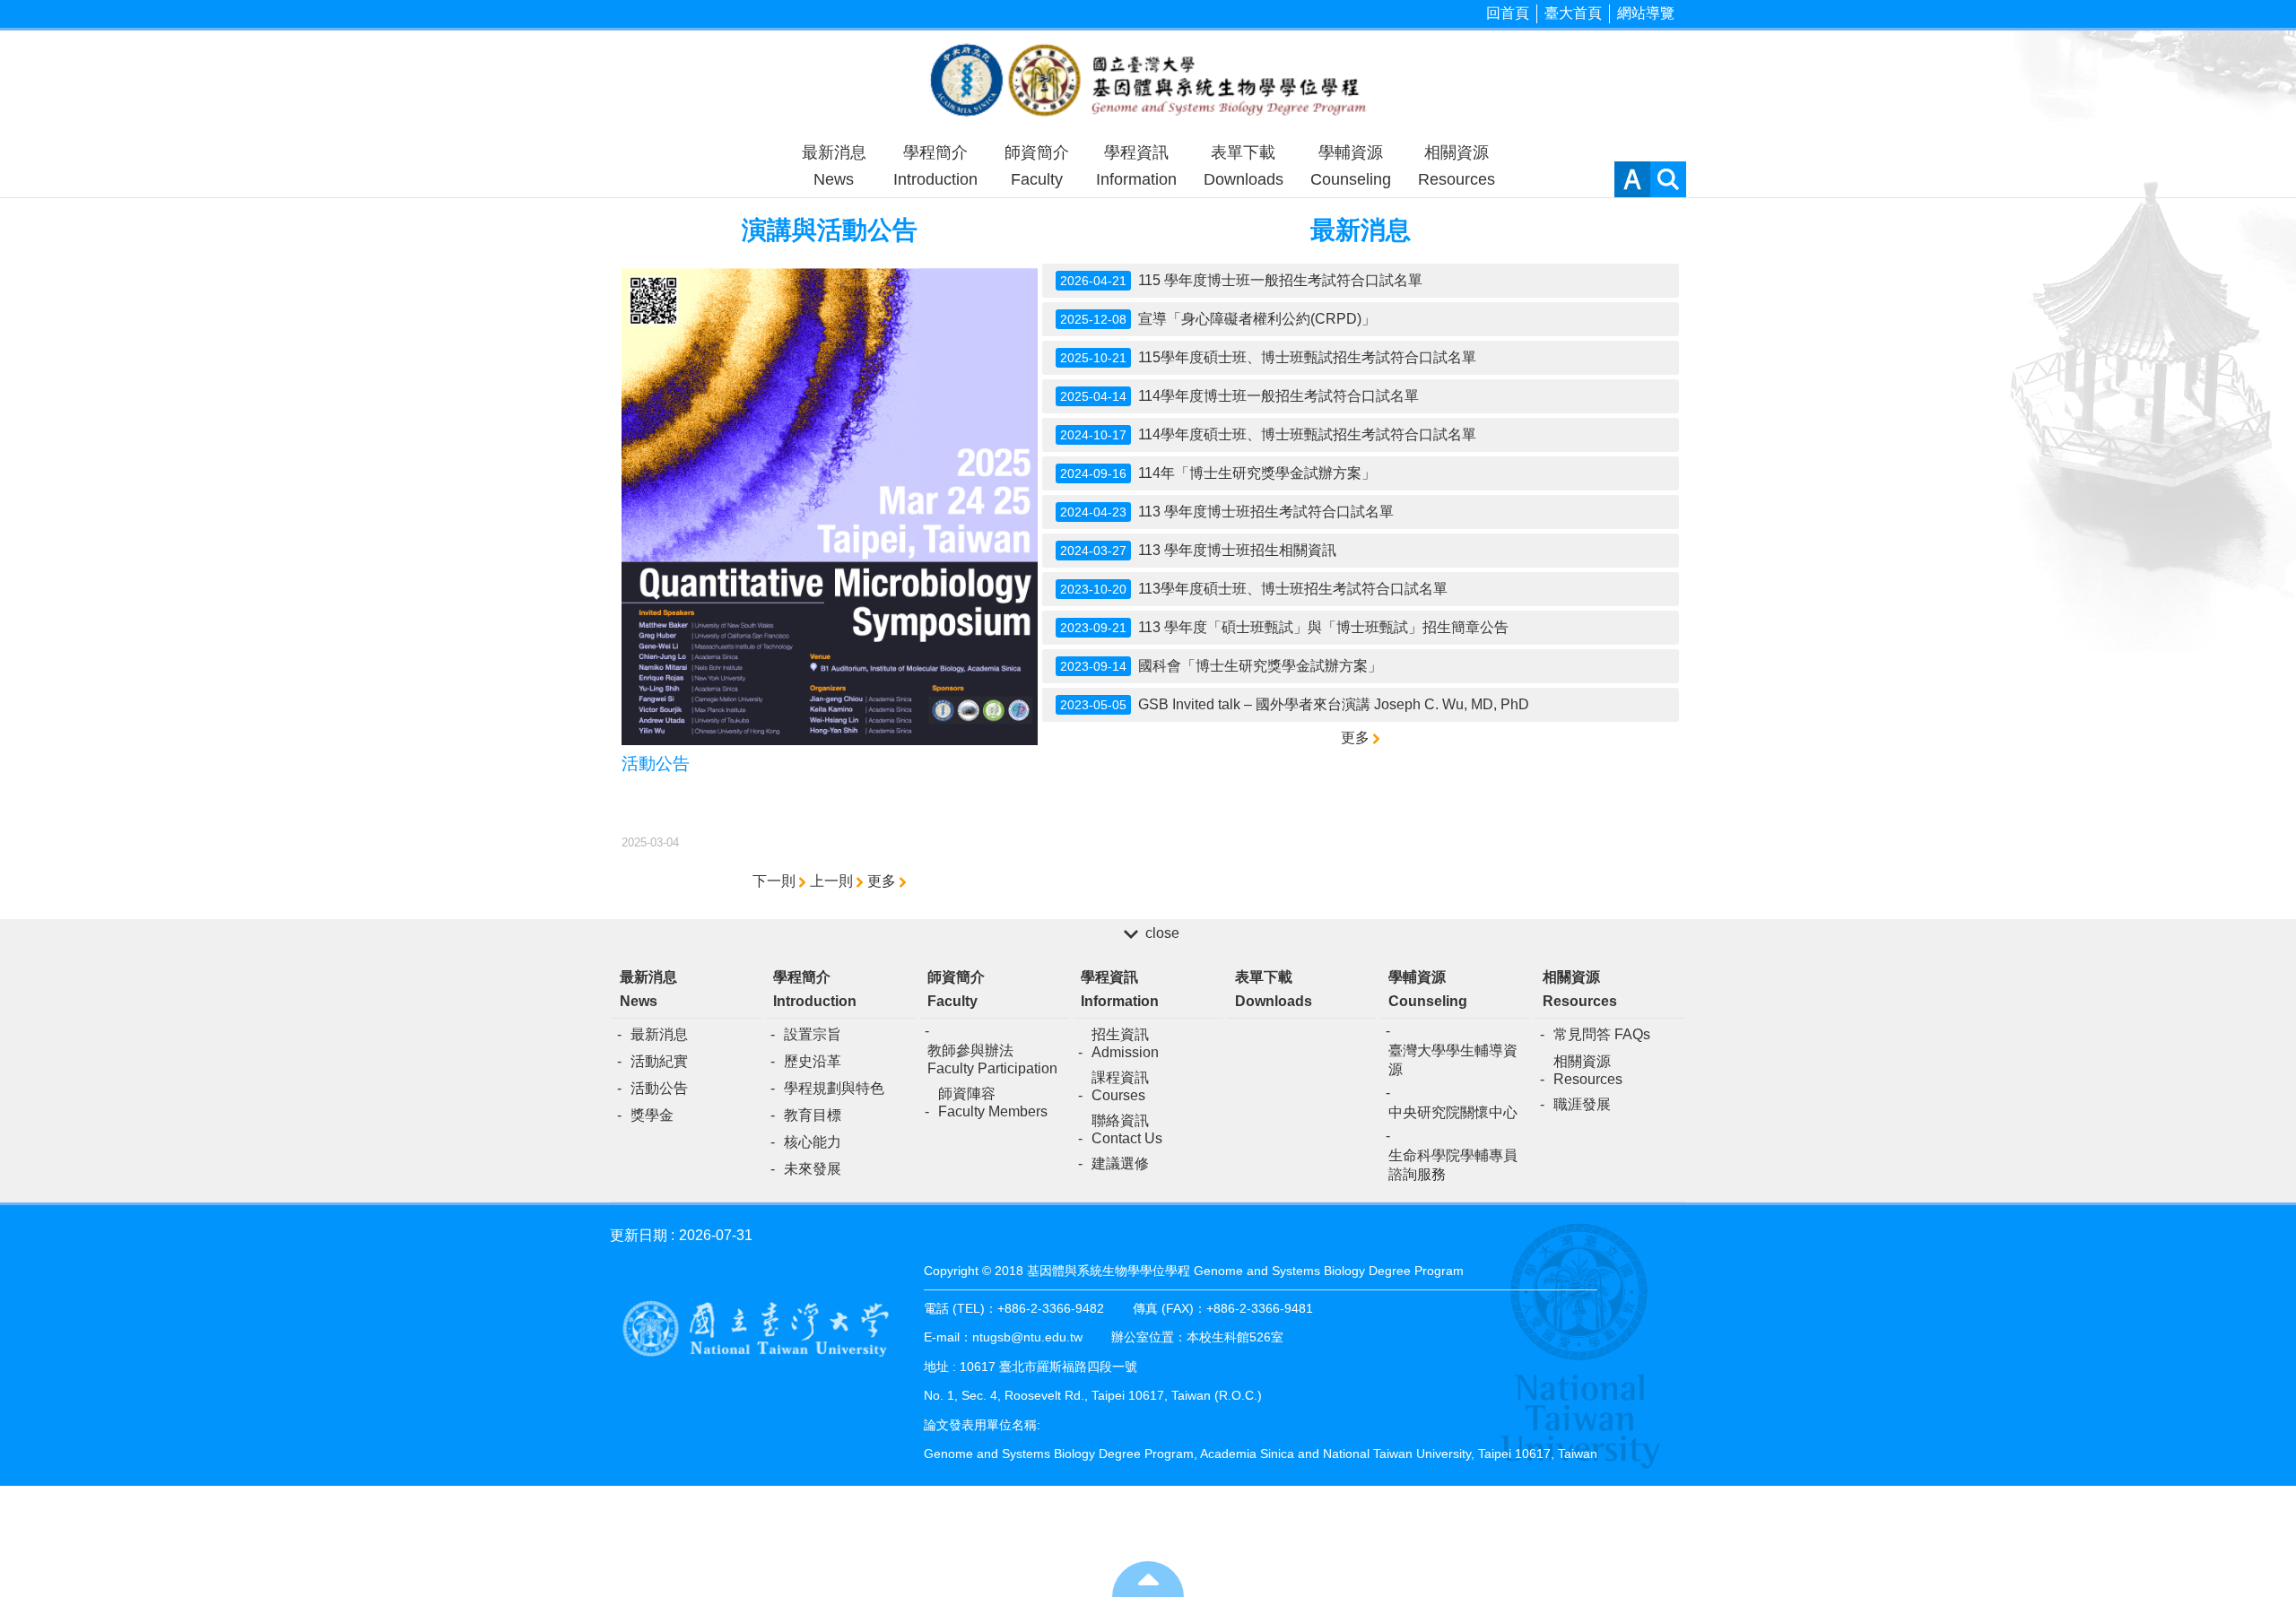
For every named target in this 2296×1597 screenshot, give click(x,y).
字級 (1632, 179)
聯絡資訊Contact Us (1127, 1129)
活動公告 (659, 1088)
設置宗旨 (813, 1034)
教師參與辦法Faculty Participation (992, 1059)
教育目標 (813, 1115)
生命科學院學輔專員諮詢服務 (1453, 1165)
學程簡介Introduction (935, 166)
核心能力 (813, 1142)
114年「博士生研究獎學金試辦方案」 (1218, 473)
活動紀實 (659, 1061)
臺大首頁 (1573, 13)
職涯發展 (1582, 1104)
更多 (882, 881)
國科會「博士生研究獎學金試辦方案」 (1221, 666)
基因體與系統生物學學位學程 (1148, 82)
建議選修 (1120, 1163)
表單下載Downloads (1244, 166)
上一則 (831, 881)
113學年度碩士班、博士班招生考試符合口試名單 (1254, 589)
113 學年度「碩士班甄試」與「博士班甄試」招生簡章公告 (1284, 627)
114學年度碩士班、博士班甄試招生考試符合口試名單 (1268, 434)
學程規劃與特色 (834, 1088)
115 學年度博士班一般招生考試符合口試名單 (1241, 280)
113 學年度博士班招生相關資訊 (1198, 550)
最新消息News (834, 166)
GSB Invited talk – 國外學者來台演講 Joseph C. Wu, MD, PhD (1295, 704)
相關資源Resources (1457, 166)
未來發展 (813, 1169)
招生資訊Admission (1125, 1043)
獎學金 (652, 1115)
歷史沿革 (813, 1061)
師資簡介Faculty (1037, 166)
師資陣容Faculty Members (993, 1102)
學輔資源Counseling (1351, 166)
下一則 (774, 881)
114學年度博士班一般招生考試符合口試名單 (1239, 396)
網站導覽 (1646, 13)
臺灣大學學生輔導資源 (1453, 1060)
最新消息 (659, 1034)
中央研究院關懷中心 (1453, 1112)
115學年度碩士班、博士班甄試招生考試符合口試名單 (1268, 357)
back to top (1148, 1579)
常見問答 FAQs (1602, 1034)
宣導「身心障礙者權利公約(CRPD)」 (1218, 319)
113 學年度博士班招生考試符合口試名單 (1227, 512)
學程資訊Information (1136, 166)
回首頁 (1508, 13)
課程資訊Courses (1120, 1086)
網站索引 (1668, 179)
